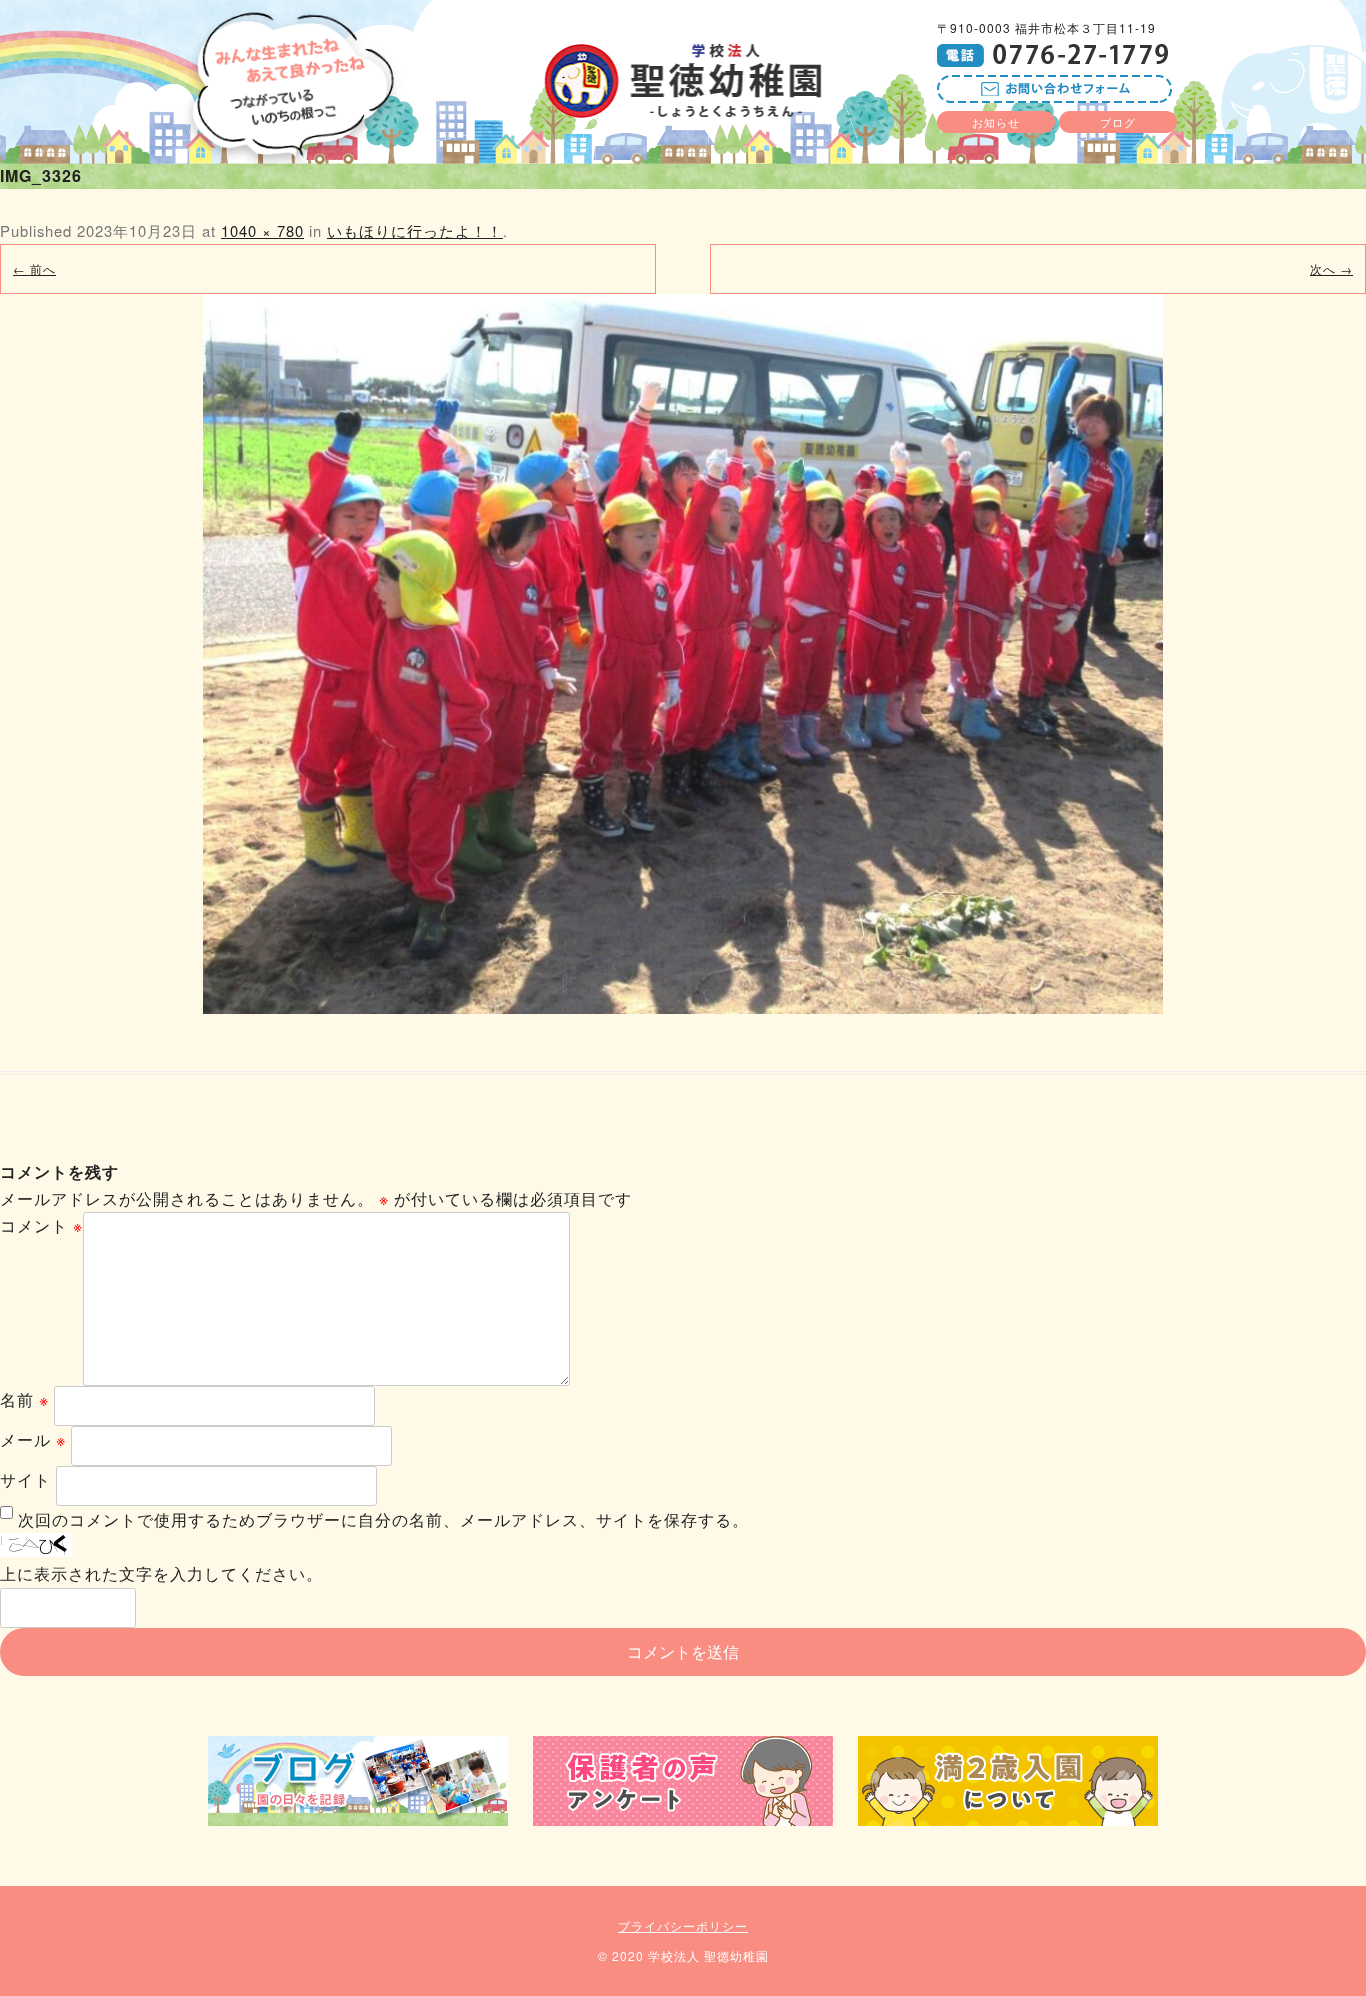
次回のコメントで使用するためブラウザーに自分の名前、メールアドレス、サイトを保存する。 (383, 1519)
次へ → (1331, 268)
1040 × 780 (262, 230)
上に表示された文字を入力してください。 (161, 1573)
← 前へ (34, 268)
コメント (41, 1225)
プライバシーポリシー (683, 1925)
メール (33, 1439)
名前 (24, 1399)
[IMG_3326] (683, 654)
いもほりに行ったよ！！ (415, 230)
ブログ (1118, 122)
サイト (25, 1479)
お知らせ (996, 122)
